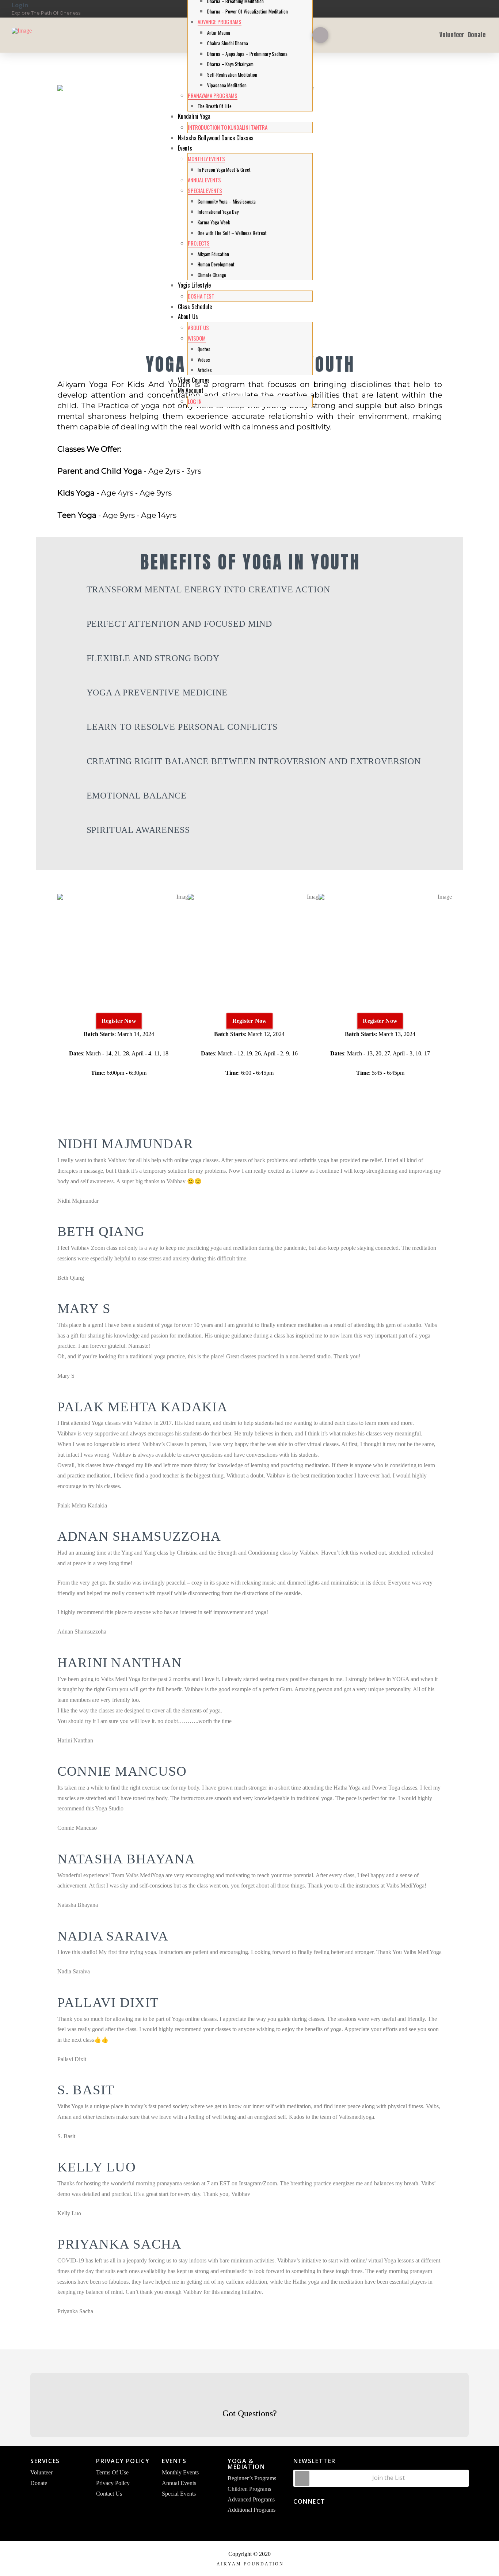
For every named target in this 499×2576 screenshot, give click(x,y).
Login (20, 5)
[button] (320, 35)
